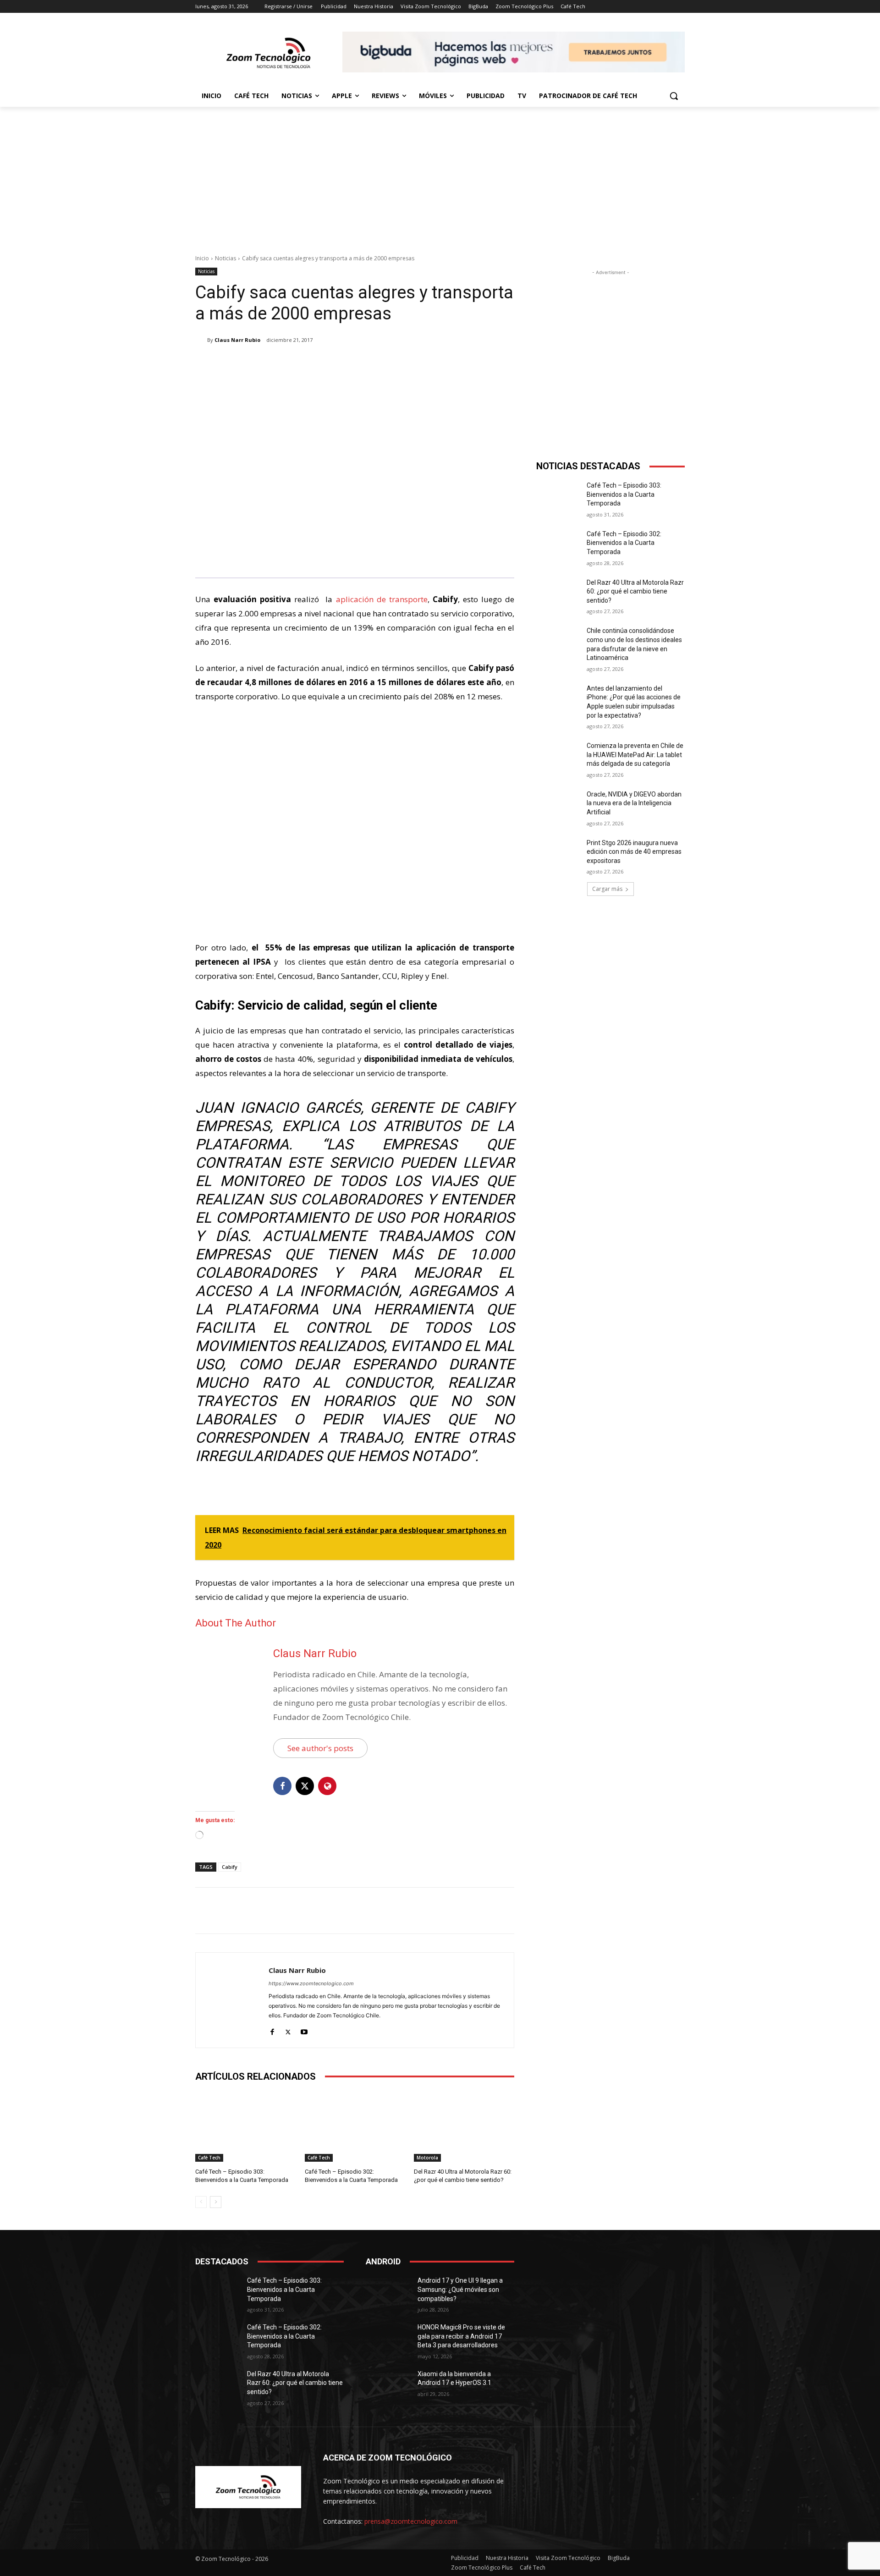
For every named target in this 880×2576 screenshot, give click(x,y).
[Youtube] (304, 2030)
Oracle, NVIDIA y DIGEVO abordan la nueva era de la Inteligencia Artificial (634, 803)
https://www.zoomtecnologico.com (311, 1983)
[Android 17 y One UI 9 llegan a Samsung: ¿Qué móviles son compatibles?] (388, 2292)
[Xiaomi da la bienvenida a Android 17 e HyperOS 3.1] (388, 2385)
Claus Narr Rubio (237, 340)
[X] (282, 363)
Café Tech (209, 2158)
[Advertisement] (440, 176)
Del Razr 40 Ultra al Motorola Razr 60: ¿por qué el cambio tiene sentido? (635, 591)
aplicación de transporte (382, 599)
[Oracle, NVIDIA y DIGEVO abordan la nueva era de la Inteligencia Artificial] (558, 806)
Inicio (202, 258)
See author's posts (320, 1748)
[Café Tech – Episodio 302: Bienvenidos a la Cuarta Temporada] (355, 2127)
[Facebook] (261, 363)
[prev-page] (201, 2202)
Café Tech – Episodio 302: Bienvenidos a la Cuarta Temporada (624, 543)
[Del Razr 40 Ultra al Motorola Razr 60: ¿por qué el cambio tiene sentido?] (464, 2127)
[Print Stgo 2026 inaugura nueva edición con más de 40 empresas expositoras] (558, 854)
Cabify (230, 1867)
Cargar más (607, 889)
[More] (346, 363)
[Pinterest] (303, 363)
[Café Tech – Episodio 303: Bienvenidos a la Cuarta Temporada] (245, 2127)
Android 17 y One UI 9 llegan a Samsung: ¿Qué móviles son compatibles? (460, 2289)
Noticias (225, 258)
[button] (674, 96)
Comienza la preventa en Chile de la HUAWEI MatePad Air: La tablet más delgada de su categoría (635, 755)
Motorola (427, 2158)
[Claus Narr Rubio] (201, 340)
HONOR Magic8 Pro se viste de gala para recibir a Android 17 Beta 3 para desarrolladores (461, 2336)
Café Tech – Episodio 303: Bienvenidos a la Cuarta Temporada (624, 494)
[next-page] (216, 2202)
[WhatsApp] (324, 363)
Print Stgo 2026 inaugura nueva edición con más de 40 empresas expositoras (634, 852)
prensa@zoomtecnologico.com (411, 2521)
